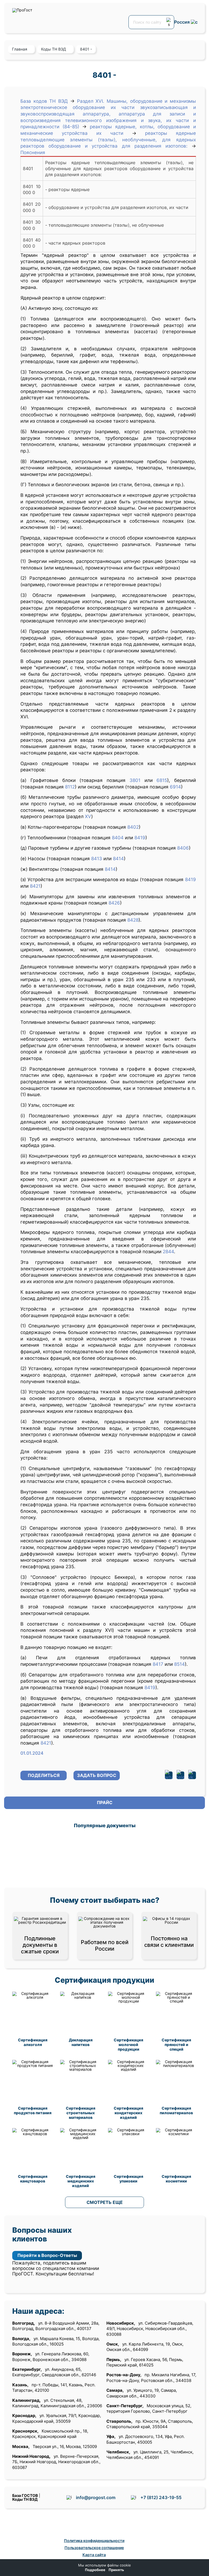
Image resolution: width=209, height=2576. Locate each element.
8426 (114, 903)
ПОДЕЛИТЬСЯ (44, 1775)
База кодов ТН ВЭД (44, 101)
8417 (158, 1664)
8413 (97, 859)
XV (88, 816)
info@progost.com (96, 2497)
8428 (133, 920)
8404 (118, 838)
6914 (175, 787)
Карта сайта (94, 2555)
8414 (118, 859)
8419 (140, 838)
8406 (183, 848)
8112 (70, 787)
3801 (135, 780)
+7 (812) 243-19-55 (161, 2497)
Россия (182, 22)
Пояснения (33, 152)
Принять (116, 2570)
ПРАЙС (105, 1802)
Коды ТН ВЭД (25, 2499)
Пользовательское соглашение (94, 2548)
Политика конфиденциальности (94, 2541)
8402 (133, 827)
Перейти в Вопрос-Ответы (47, 2255)
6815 (162, 780)
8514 (179, 1664)
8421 (35, 886)
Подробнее (95, 2570)
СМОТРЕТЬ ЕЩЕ (105, 2202)
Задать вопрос (97, 1775)
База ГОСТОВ (25, 2495)
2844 (168, 1252)
